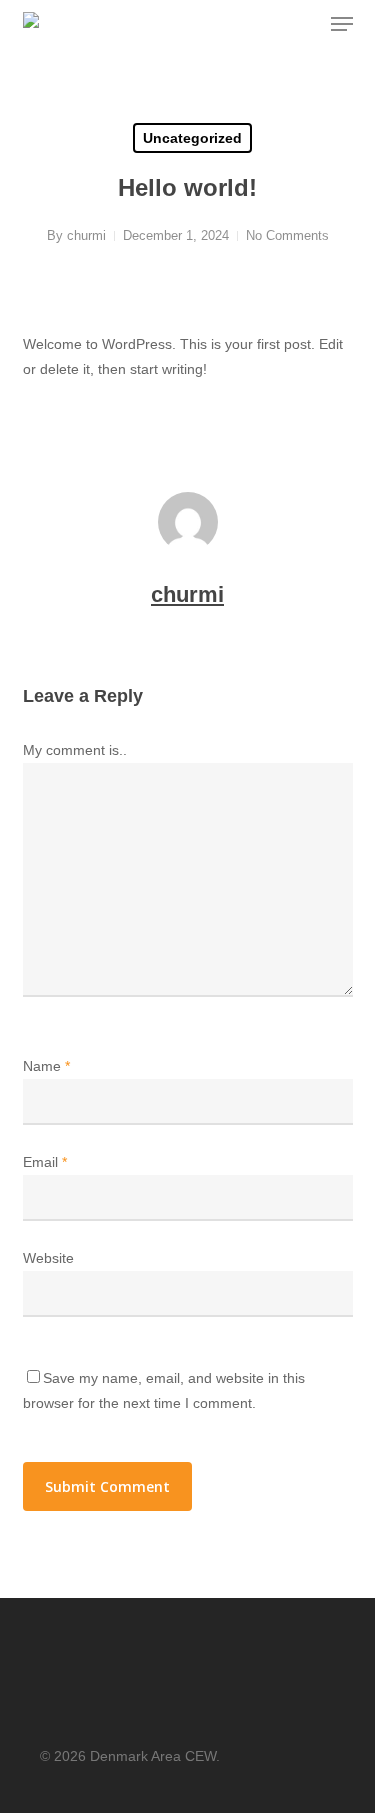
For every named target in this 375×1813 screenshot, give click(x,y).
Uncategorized (192, 138)
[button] (342, 24)
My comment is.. (75, 750)
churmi (86, 235)
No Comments (287, 235)
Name (46, 1066)
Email (45, 1162)
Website (48, 1258)
